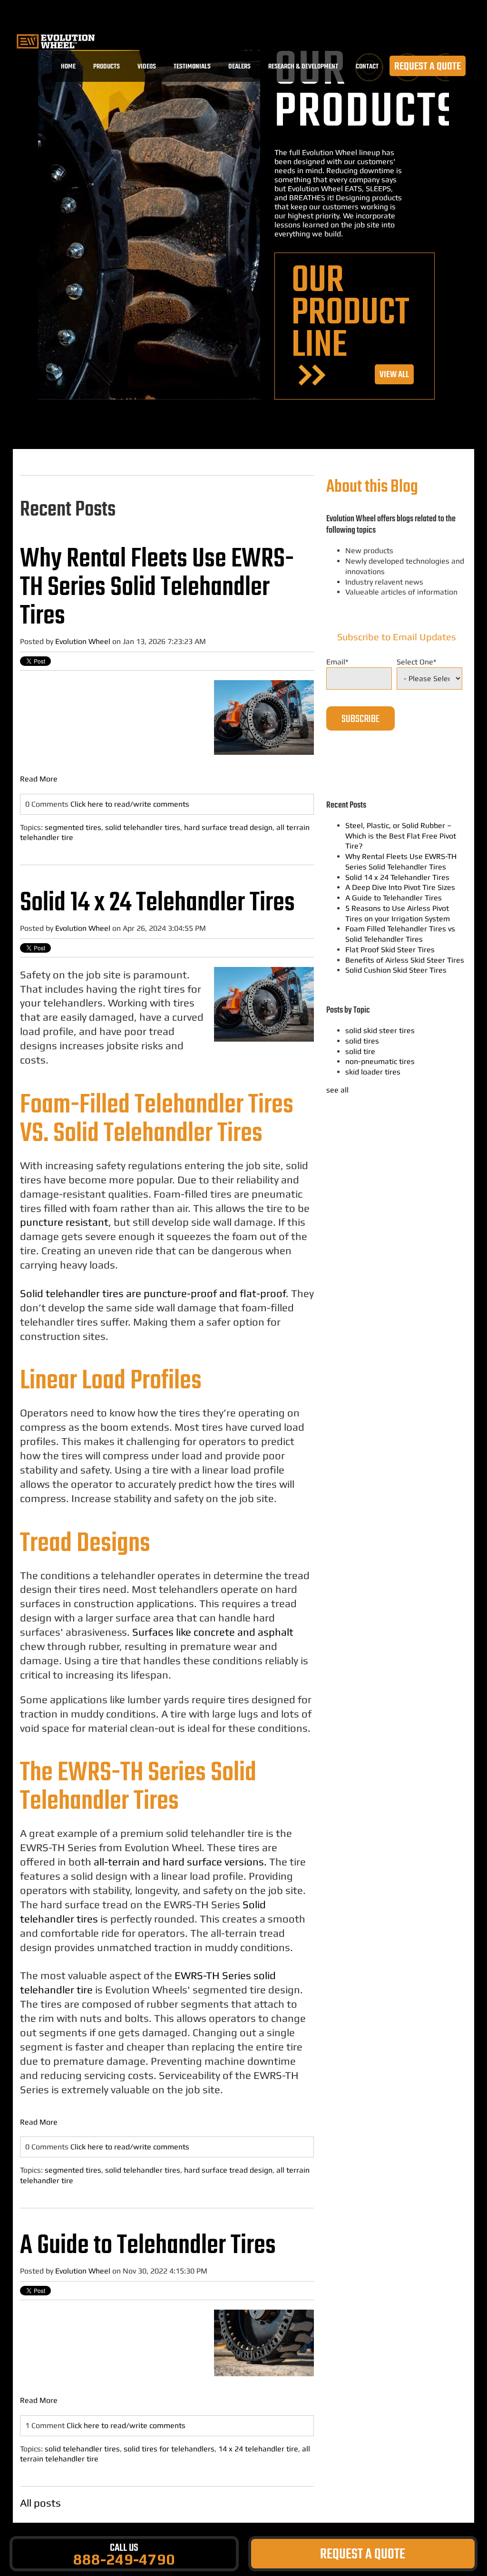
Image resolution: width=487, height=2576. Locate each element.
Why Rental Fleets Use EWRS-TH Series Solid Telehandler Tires (157, 588)
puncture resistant (64, 1222)
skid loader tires (373, 1072)
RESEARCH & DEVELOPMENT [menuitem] (303, 66)
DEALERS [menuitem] (239, 66)
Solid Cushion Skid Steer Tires (396, 970)
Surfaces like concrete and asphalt (213, 1632)
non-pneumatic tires (380, 1061)
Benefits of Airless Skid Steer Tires (405, 960)
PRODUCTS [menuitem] (107, 66)
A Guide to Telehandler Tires (148, 2246)
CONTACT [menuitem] (367, 66)
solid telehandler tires (143, 827)
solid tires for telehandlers (169, 2449)
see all (337, 1090)
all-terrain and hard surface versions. (180, 1862)
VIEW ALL (394, 375)
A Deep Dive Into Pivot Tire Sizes (400, 887)
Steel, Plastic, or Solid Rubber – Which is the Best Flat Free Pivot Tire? (401, 836)
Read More (39, 779)
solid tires (362, 1041)
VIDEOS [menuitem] (147, 66)
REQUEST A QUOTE (428, 66)
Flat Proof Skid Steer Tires (390, 950)
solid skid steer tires (380, 1030)
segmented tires (73, 827)
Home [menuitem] (68, 66)
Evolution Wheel (83, 641)
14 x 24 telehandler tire (258, 2449)
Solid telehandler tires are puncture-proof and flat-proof (153, 1293)
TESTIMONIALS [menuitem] (192, 66)
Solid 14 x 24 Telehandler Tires (157, 903)
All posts (40, 2503)
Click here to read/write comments (130, 804)
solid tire (360, 1051)
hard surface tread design (228, 827)
